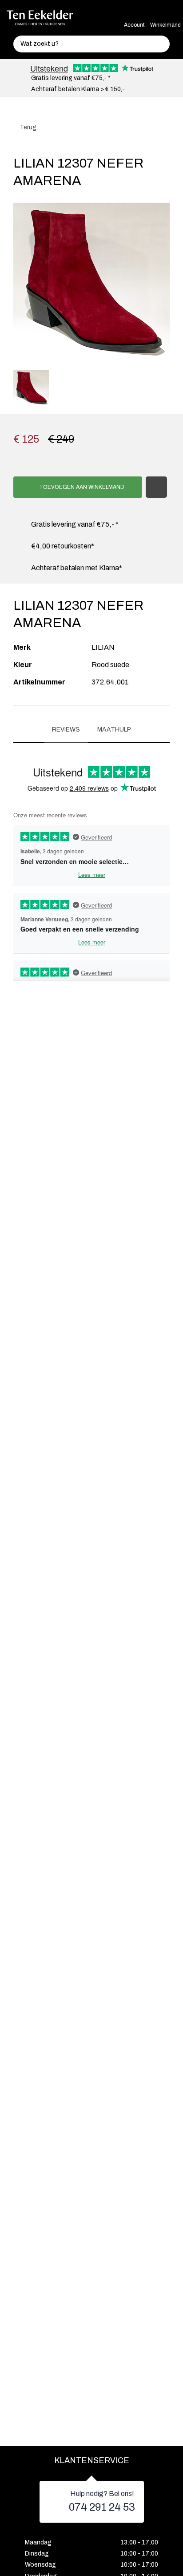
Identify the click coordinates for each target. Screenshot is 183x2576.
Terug (27, 127)
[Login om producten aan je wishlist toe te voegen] (156, 487)
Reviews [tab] (66, 730)
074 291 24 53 (102, 2507)
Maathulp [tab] (114, 730)
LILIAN (103, 647)
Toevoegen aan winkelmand (81, 487)
